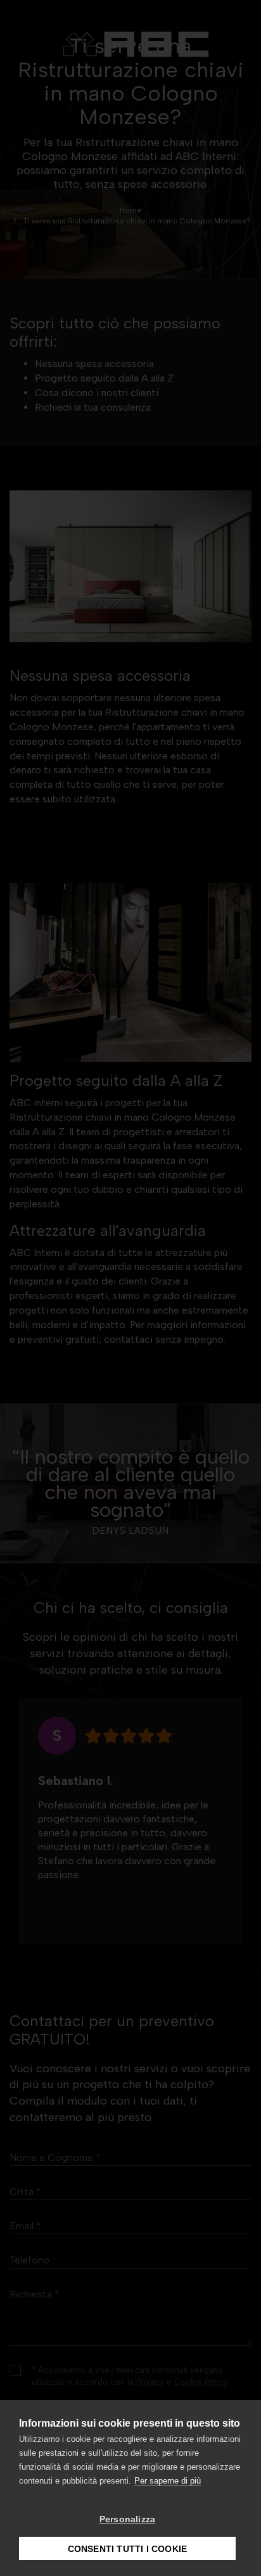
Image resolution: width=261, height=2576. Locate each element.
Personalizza (127, 2519)
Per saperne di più (168, 2481)
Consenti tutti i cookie (128, 2549)
